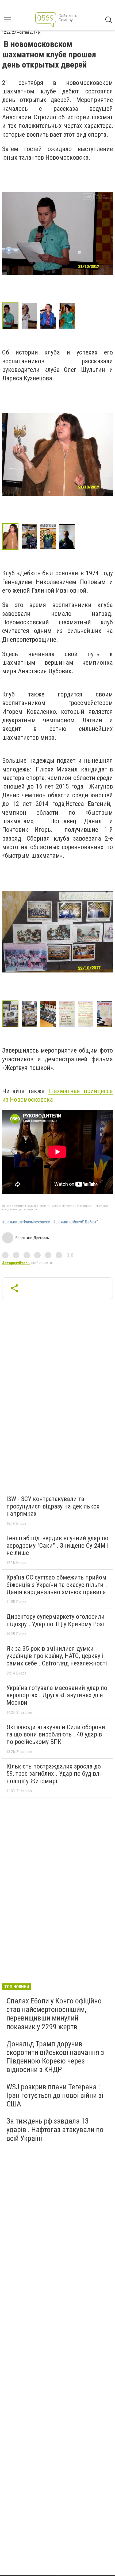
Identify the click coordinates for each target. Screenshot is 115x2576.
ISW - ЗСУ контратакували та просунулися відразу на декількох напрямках (53, 1506)
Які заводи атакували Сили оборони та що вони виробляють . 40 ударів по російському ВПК (56, 1734)
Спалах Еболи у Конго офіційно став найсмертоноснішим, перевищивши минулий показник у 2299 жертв (54, 2014)
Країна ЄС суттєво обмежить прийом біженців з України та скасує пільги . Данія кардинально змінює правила (57, 1585)
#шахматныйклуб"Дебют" (76, 1222)
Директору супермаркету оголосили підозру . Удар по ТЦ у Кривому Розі (55, 1620)
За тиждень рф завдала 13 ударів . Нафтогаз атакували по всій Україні (55, 2130)
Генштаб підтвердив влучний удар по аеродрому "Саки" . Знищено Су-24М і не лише (57, 1545)
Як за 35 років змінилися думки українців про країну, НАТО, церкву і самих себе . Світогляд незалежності (57, 1656)
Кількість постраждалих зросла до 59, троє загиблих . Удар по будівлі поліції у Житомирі (54, 1774)
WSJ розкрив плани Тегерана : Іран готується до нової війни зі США (55, 2095)
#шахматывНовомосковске (26, 1222)
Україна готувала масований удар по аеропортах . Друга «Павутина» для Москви (57, 1695)
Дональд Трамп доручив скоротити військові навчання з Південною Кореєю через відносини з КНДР (55, 2057)
